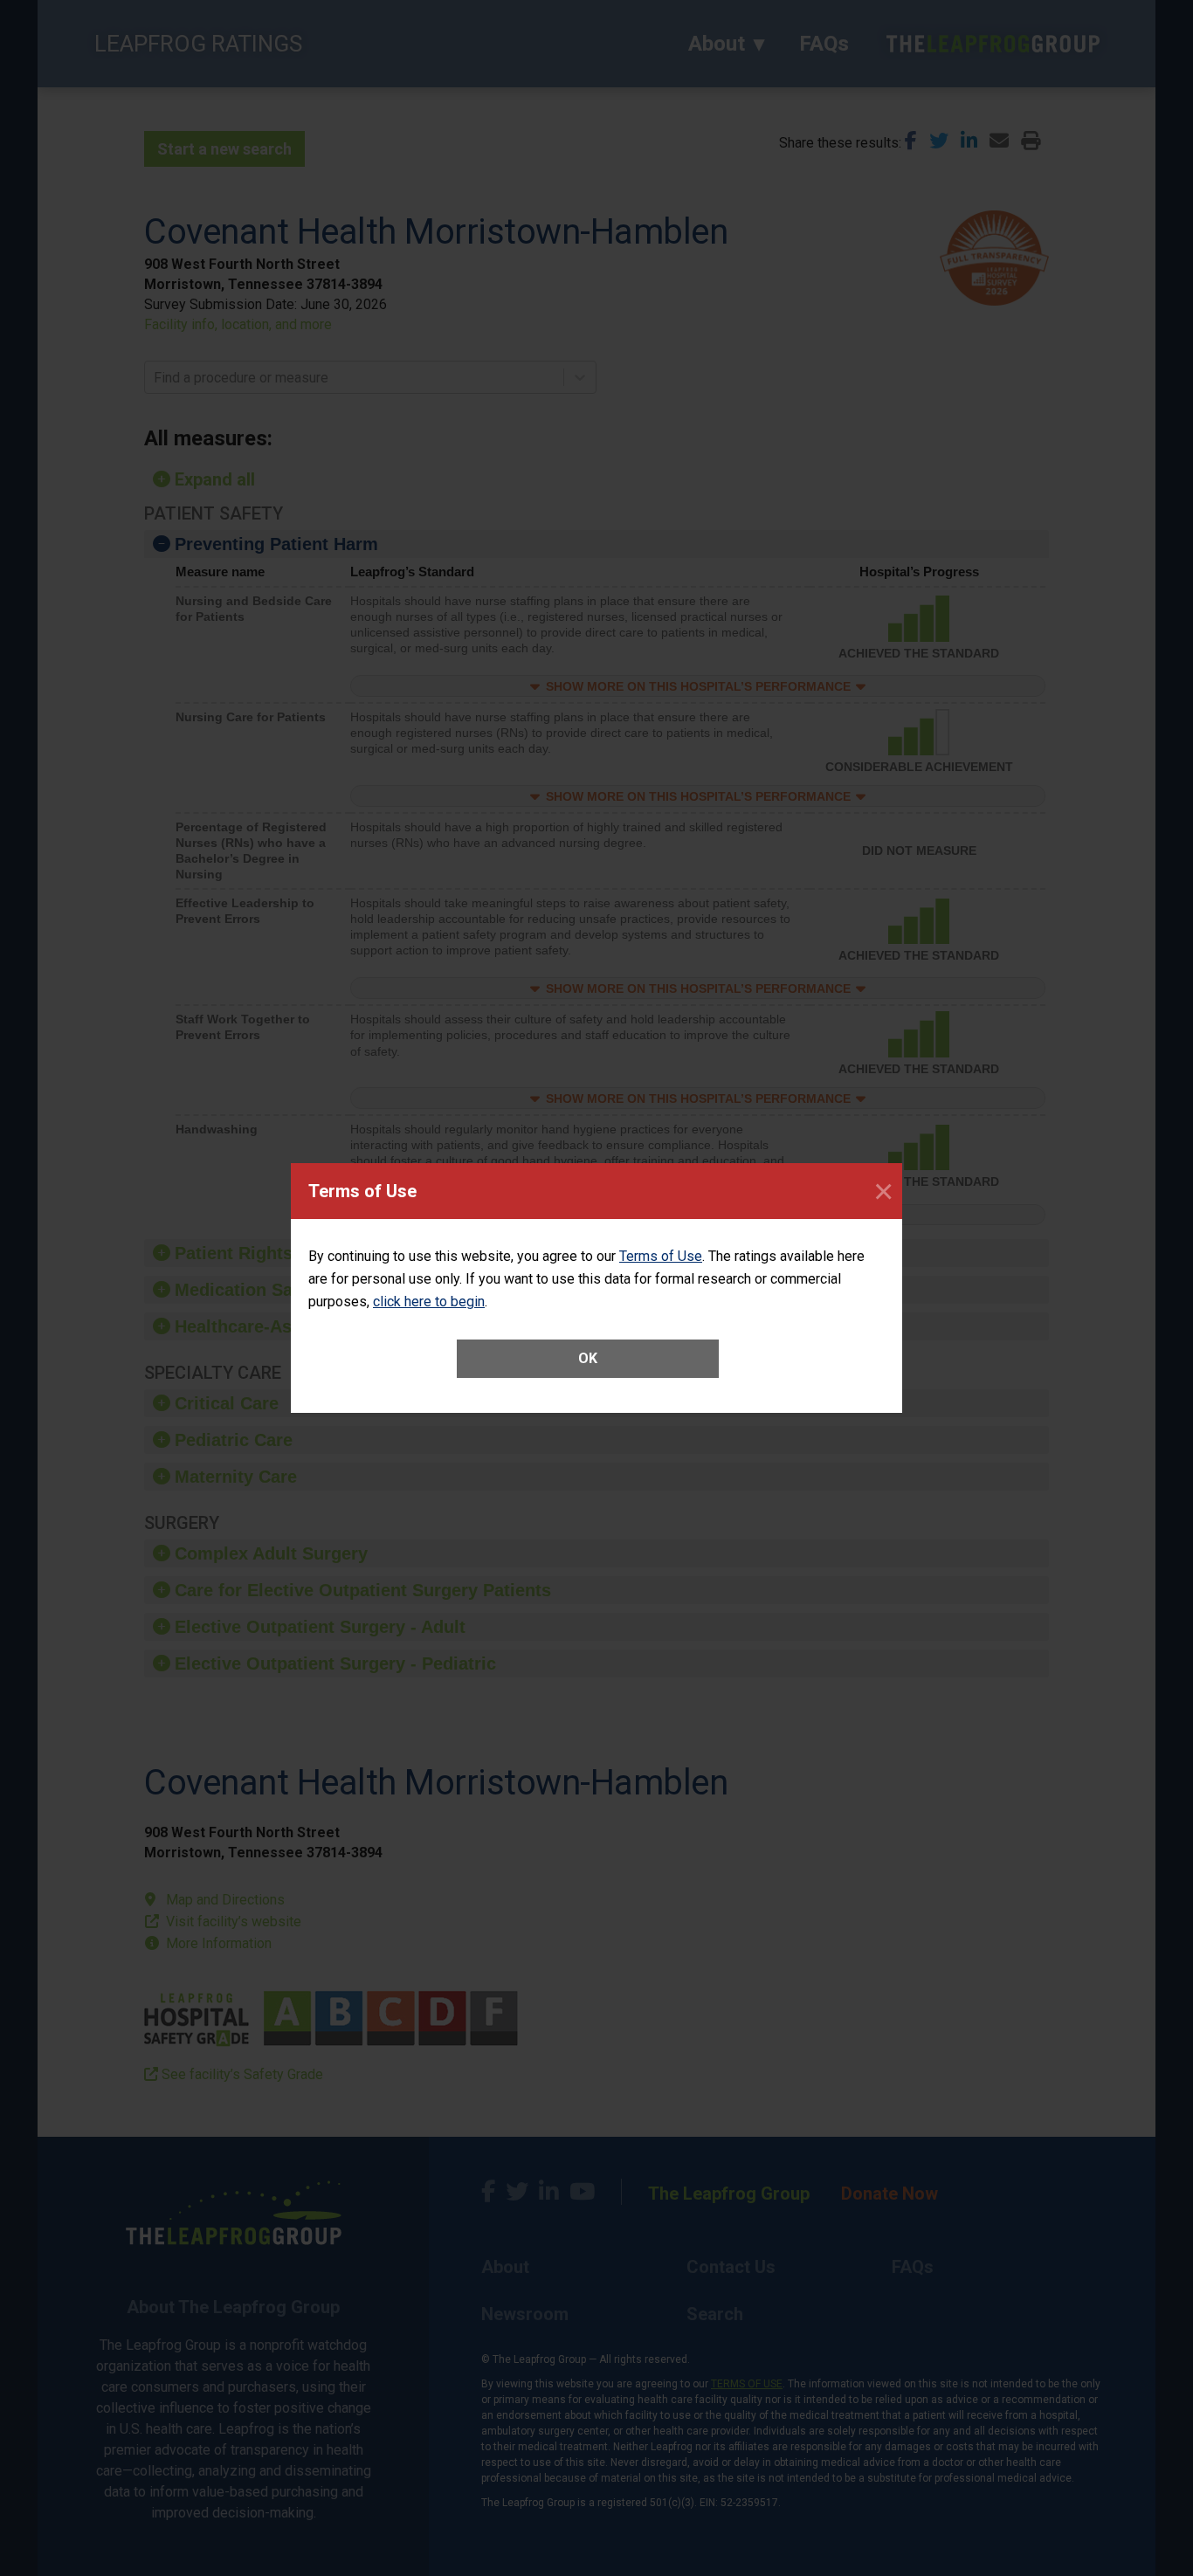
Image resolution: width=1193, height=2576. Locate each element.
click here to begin (429, 1302)
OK (588, 1358)
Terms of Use (661, 1256)
